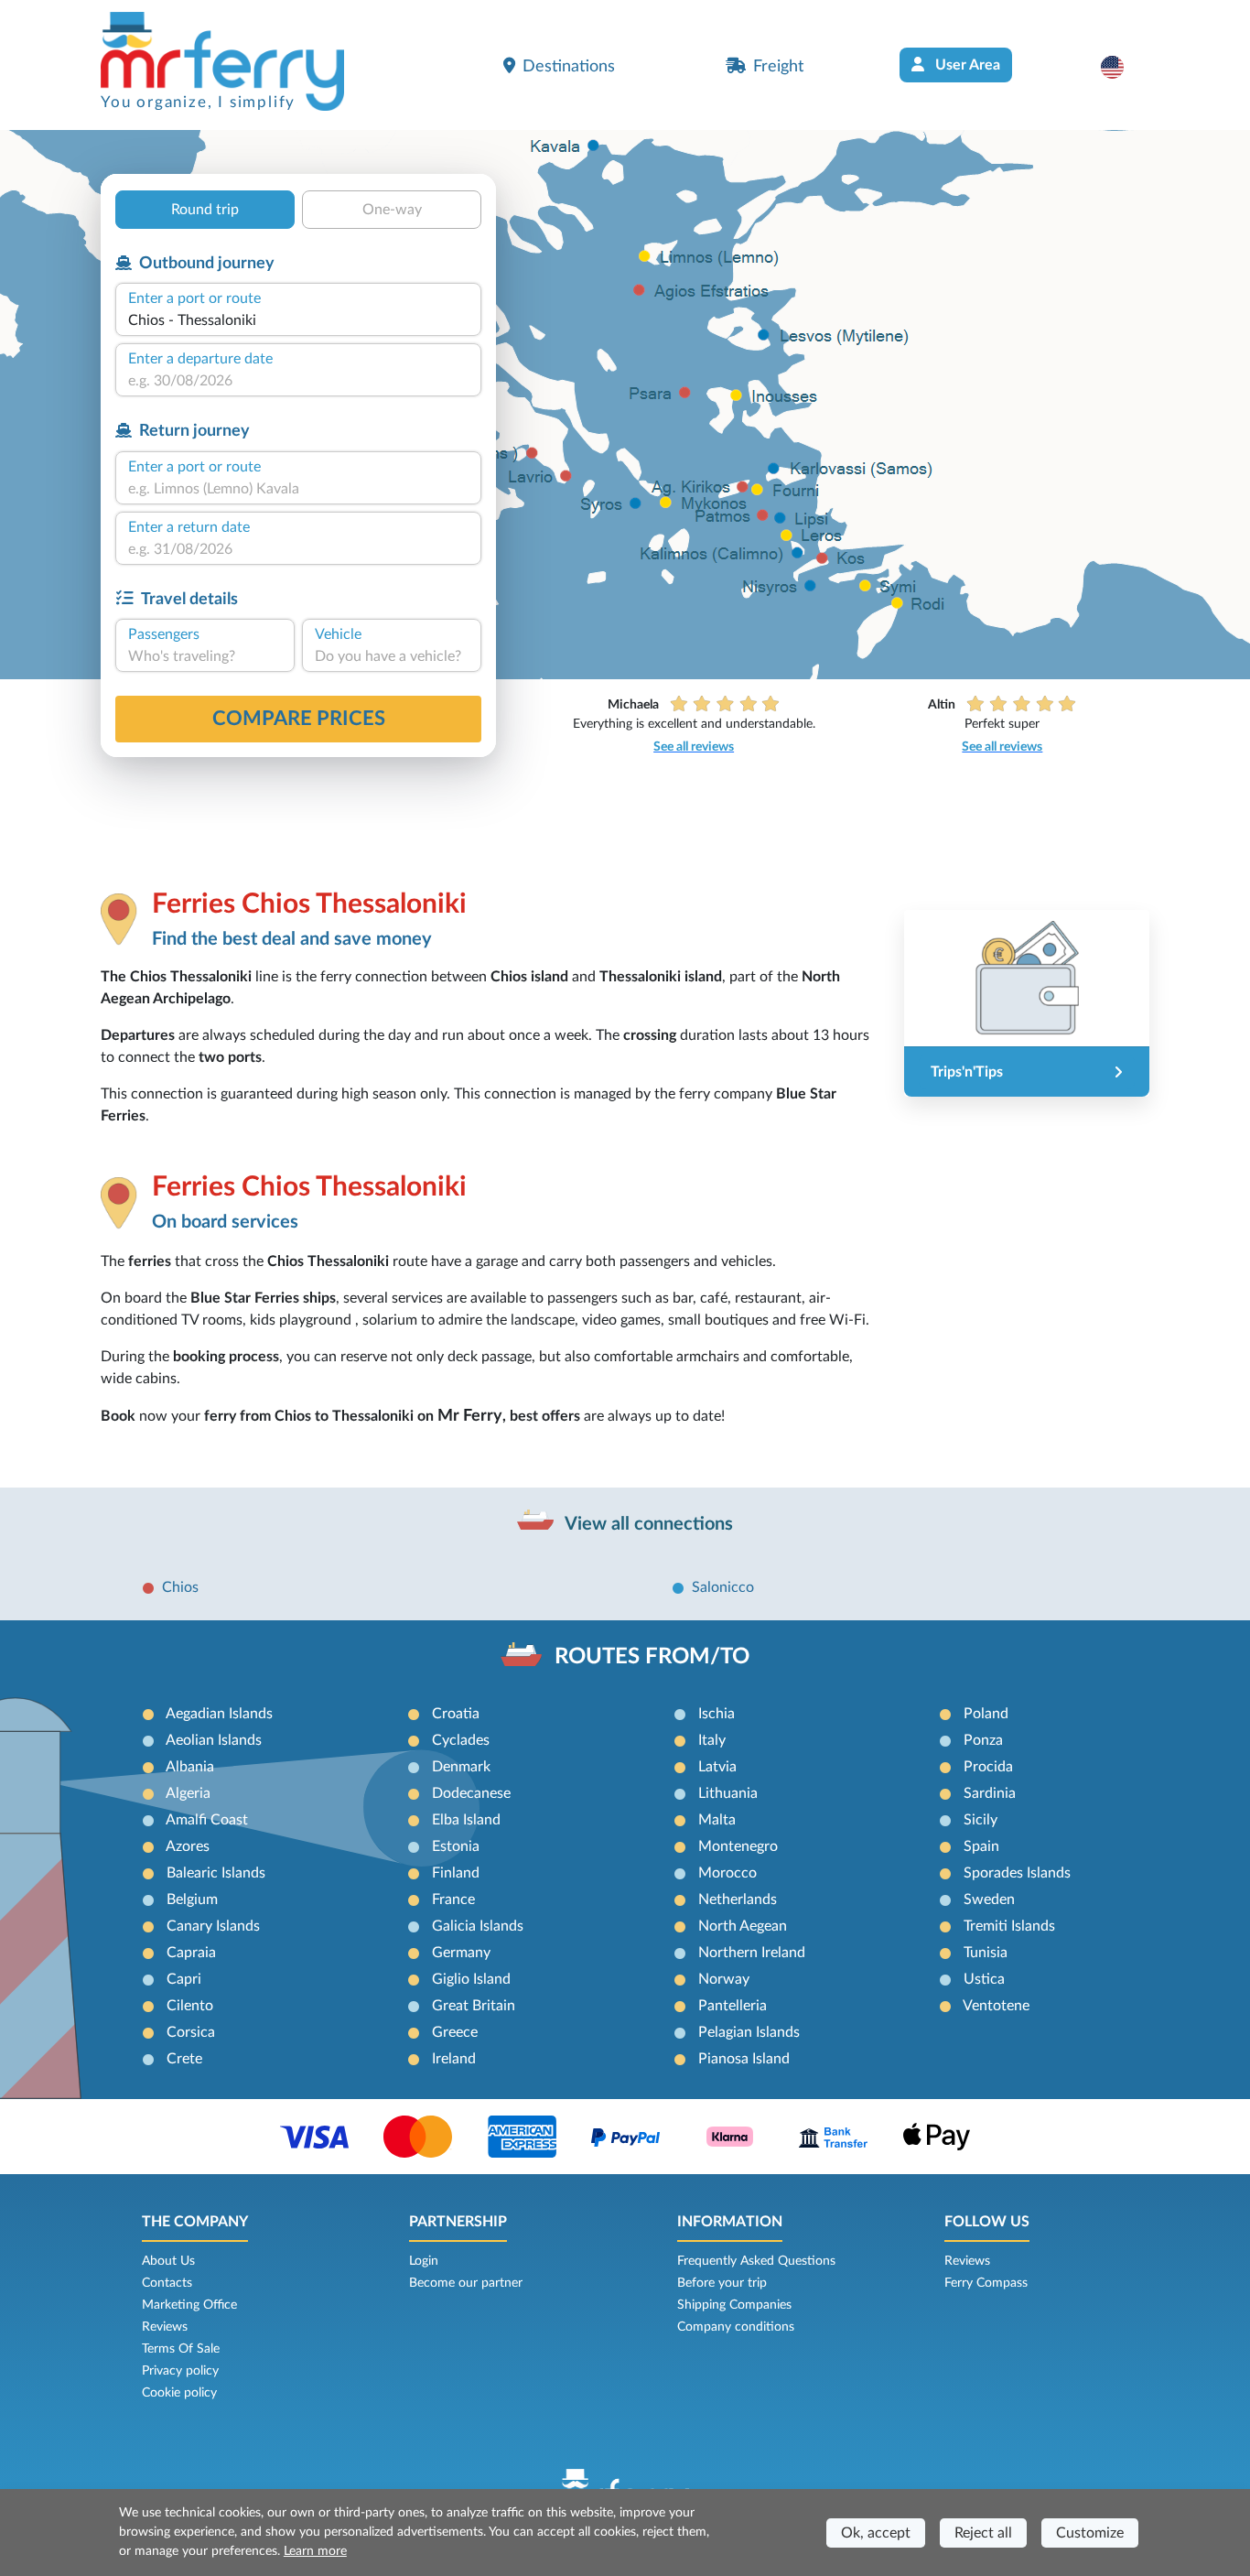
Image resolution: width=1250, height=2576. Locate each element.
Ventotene (996, 2006)
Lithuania (728, 1793)
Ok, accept (876, 2533)
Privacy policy (180, 2371)
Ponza (983, 1740)
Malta (717, 1820)
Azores (188, 1846)
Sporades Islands (1017, 1873)
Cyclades (461, 1740)
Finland (456, 1873)
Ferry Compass (986, 2283)
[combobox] (298, 320)
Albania (190, 1767)
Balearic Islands (216, 1873)
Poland (986, 1714)
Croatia (456, 1714)
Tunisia (986, 1953)
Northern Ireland (752, 1953)
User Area (966, 65)
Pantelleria (733, 2006)
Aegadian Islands (219, 1714)
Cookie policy (179, 2393)
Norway (724, 1979)
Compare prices (299, 719)
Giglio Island (471, 1979)
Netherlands (738, 1900)
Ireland (454, 2059)
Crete (184, 2059)
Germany (461, 1953)
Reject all (983, 2533)
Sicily (981, 1820)
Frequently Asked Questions (756, 2261)
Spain (981, 1846)
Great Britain (474, 2006)
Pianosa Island (744, 2059)
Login (424, 2261)
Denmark (461, 1767)
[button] (1121, 67)
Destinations (569, 66)
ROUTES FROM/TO (652, 1657)
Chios (180, 1587)
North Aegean (743, 1926)
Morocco (727, 1873)
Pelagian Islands (749, 2032)
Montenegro (738, 1846)
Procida (988, 1767)
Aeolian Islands (214, 1740)
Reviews (165, 2327)
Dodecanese (471, 1793)
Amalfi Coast (207, 1820)
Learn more (315, 2551)
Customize (1090, 2533)
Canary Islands (213, 1926)
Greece (455, 2032)
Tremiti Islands (1009, 1926)
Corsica (191, 2032)
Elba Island (466, 1820)
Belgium (192, 1900)
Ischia (717, 1714)
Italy (712, 1740)
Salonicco (723, 1587)
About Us (168, 2261)
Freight (778, 66)
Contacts (167, 2283)
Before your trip (722, 2283)
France (453, 1900)
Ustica (984, 1979)
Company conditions (736, 2327)
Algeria (188, 1793)
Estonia (456, 1846)
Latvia (717, 1767)
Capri (184, 1979)
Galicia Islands (478, 1926)
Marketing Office (189, 2305)
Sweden (989, 1900)
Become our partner (466, 2283)
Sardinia (990, 1793)
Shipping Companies (734, 2305)
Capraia (191, 1953)
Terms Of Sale (181, 2349)
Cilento (190, 2006)
